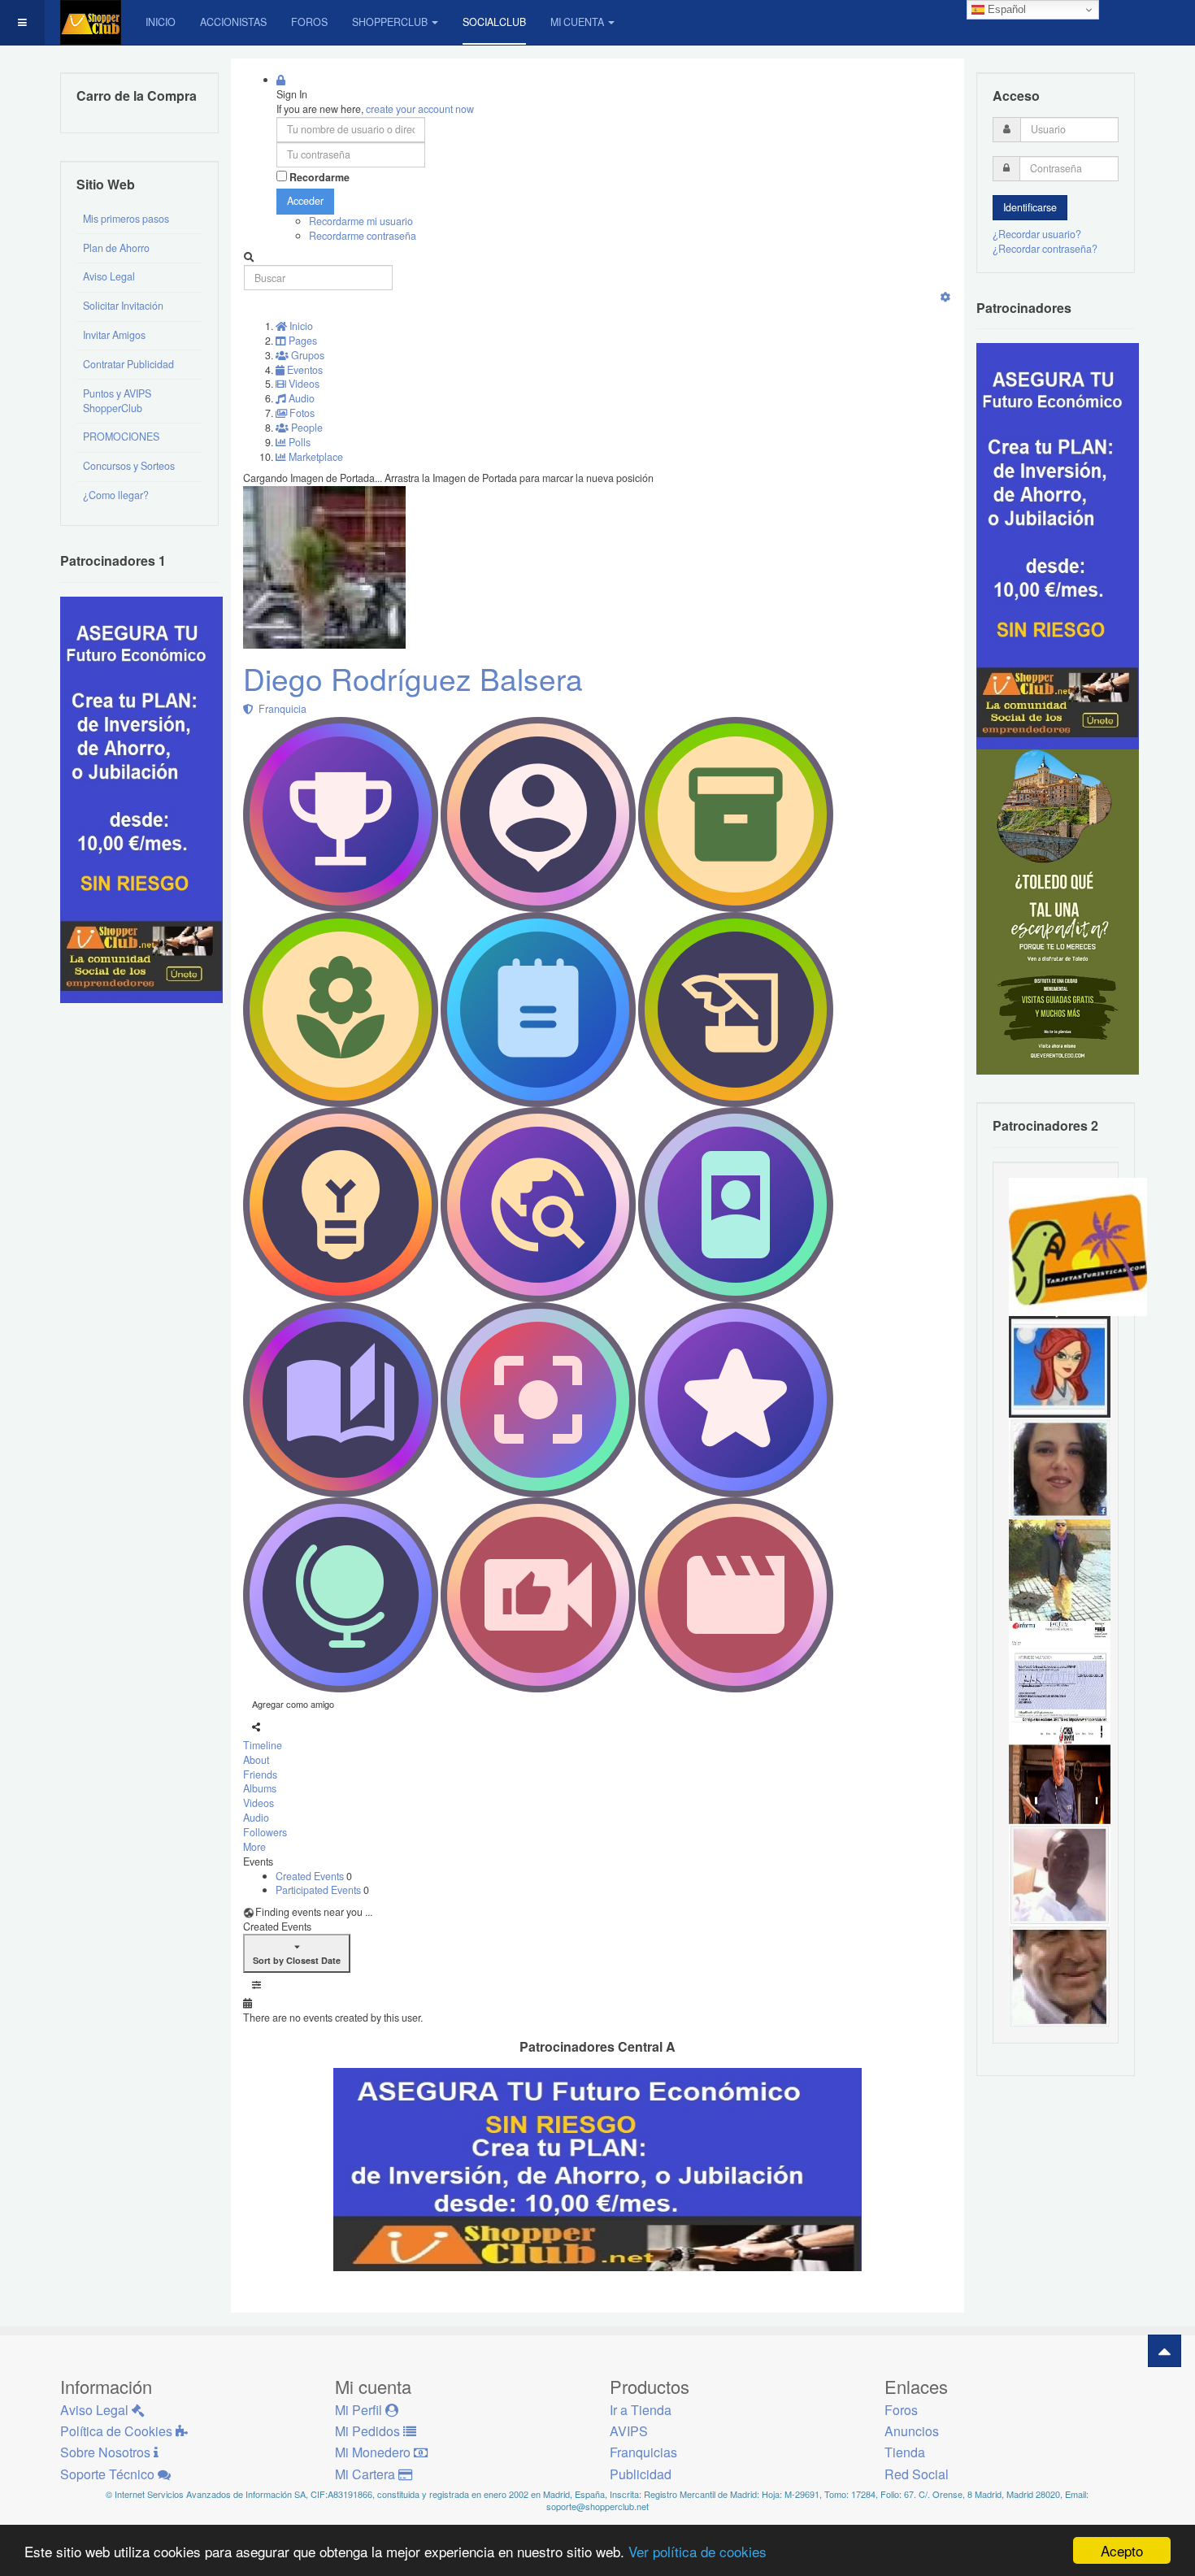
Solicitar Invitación (123, 306)
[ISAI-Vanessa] (1060, 1670)
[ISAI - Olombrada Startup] (1058, 545)
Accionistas (233, 22)
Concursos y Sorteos (129, 466)
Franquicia (280, 709)
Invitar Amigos (114, 335)
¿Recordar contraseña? (1045, 249)
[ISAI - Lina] (1060, 1366)
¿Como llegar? (116, 495)
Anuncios (912, 2431)
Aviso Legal (109, 276)
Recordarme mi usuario (361, 221)
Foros (309, 22)
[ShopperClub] (91, 22)
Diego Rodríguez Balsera (413, 678)
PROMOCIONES (121, 437)
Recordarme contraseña (363, 236)
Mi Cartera (367, 2474)
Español (1005, 9)
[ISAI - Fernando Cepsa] (1060, 1975)
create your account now (420, 109)
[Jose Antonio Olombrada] (141, 798)
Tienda (905, 2452)
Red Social (917, 2474)
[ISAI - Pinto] (1060, 1874)
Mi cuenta (577, 22)
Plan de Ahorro (116, 248)
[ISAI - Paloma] (1060, 1467)
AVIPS (629, 2431)
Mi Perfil (360, 2410)
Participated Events (319, 1890)
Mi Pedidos (369, 2431)
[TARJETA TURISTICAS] (1078, 1245)
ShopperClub (390, 22)
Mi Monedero (374, 2452)
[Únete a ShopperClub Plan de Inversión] (597, 2168)
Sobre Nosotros (107, 2452)
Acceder (305, 201)
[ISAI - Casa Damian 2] (1060, 1772)
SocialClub (494, 22)
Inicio (161, 22)
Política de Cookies (118, 2431)
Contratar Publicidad (128, 364)
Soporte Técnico (109, 2474)
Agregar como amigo (293, 1704)
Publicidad (641, 2474)
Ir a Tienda (641, 2410)
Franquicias (643, 2452)
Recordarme (319, 178)
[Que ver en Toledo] (1058, 911)
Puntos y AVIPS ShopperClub (117, 401)
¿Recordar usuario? (1037, 234)
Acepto (1122, 2550)
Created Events (311, 1876)
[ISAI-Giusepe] (1060, 1569)
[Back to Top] (1165, 2351)
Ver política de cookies (697, 2551)
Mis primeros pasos (126, 219)
